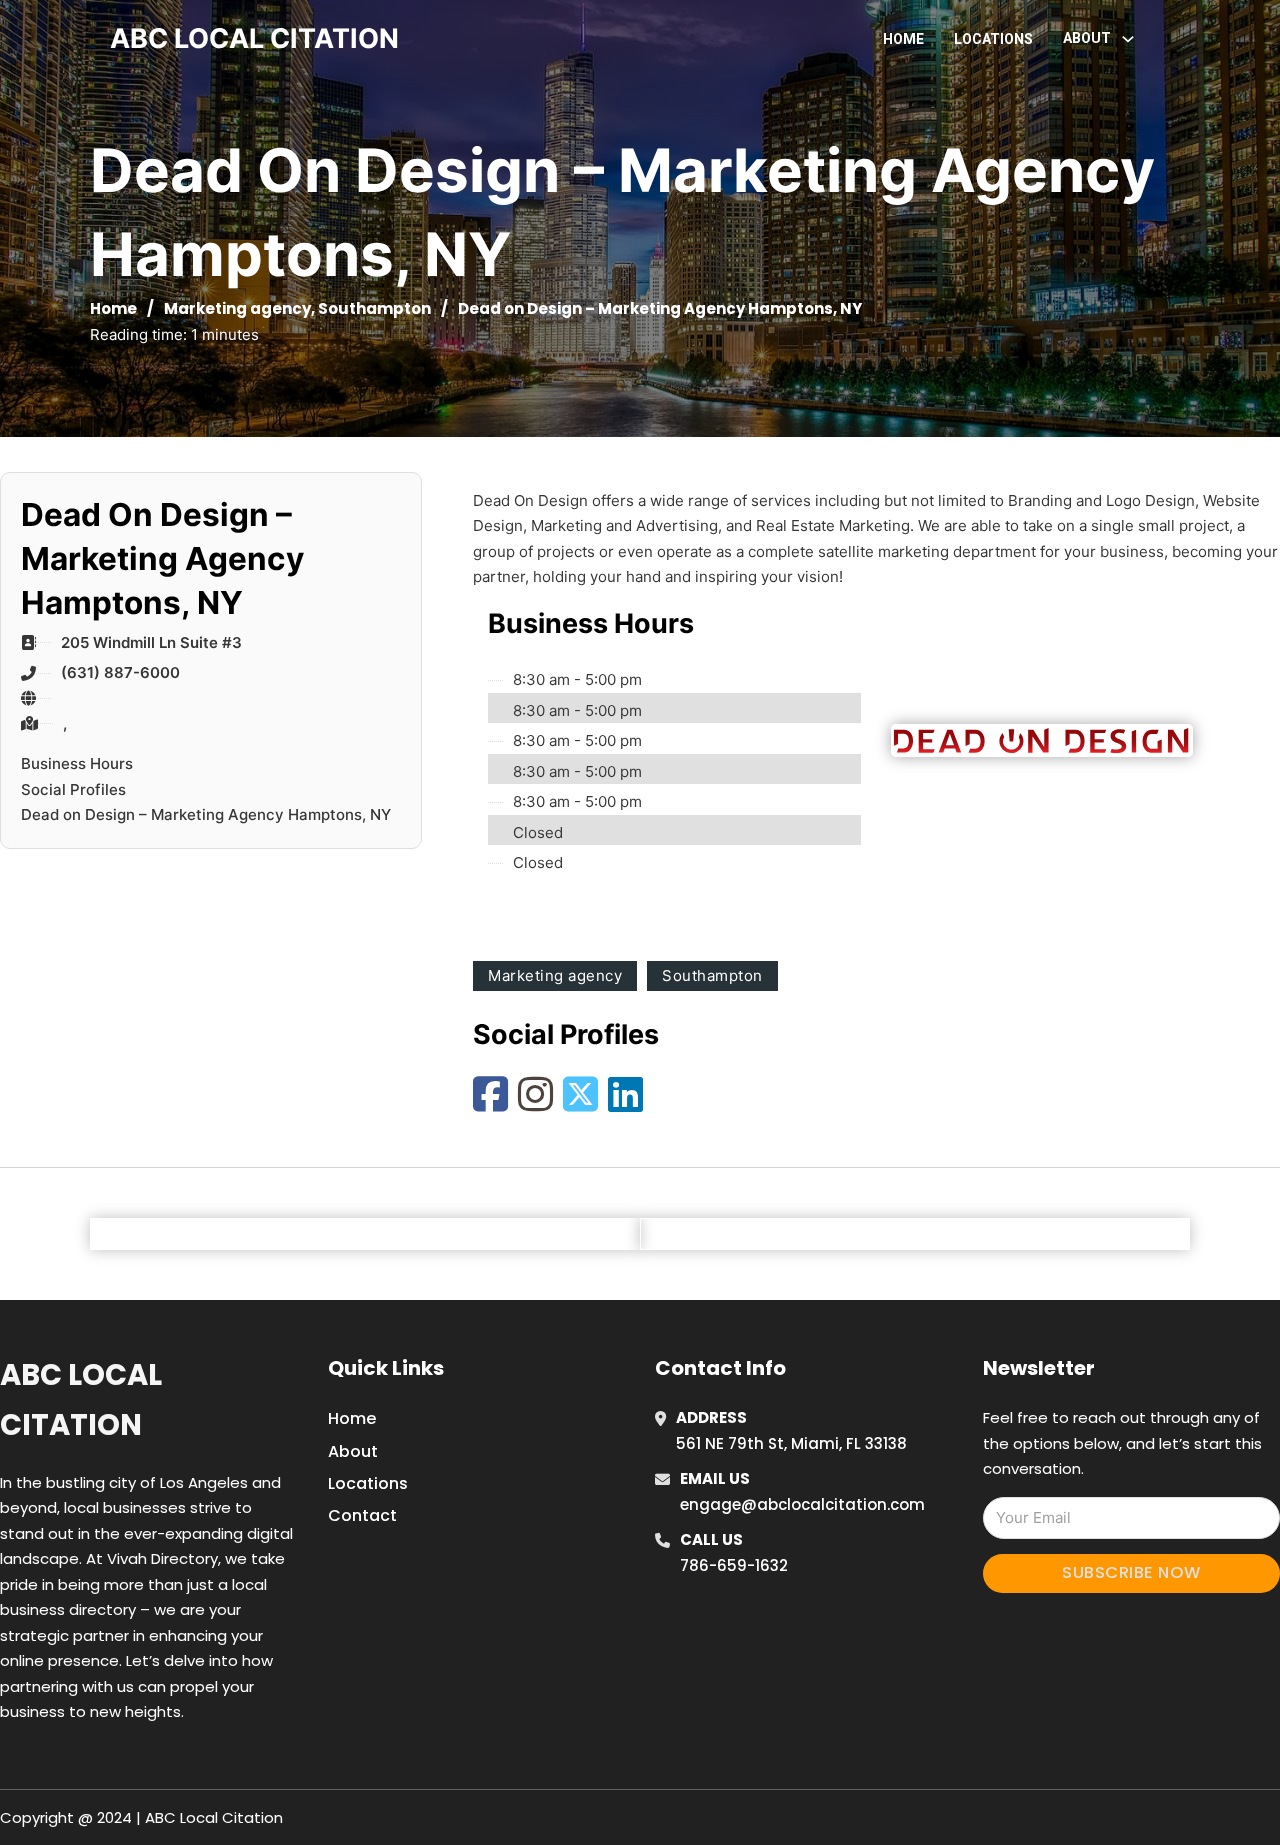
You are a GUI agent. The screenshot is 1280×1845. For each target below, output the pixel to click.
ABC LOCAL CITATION (254, 38)
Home (903, 39)
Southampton (374, 308)
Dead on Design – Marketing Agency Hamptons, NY (206, 814)
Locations (993, 39)
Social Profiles (73, 789)
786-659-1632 (734, 1565)
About (353, 1451)
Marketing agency (237, 308)
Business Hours (77, 763)
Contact (362, 1515)
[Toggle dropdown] (1128, 39)
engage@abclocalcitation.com (802, 1504)
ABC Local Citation (81, 1399)
